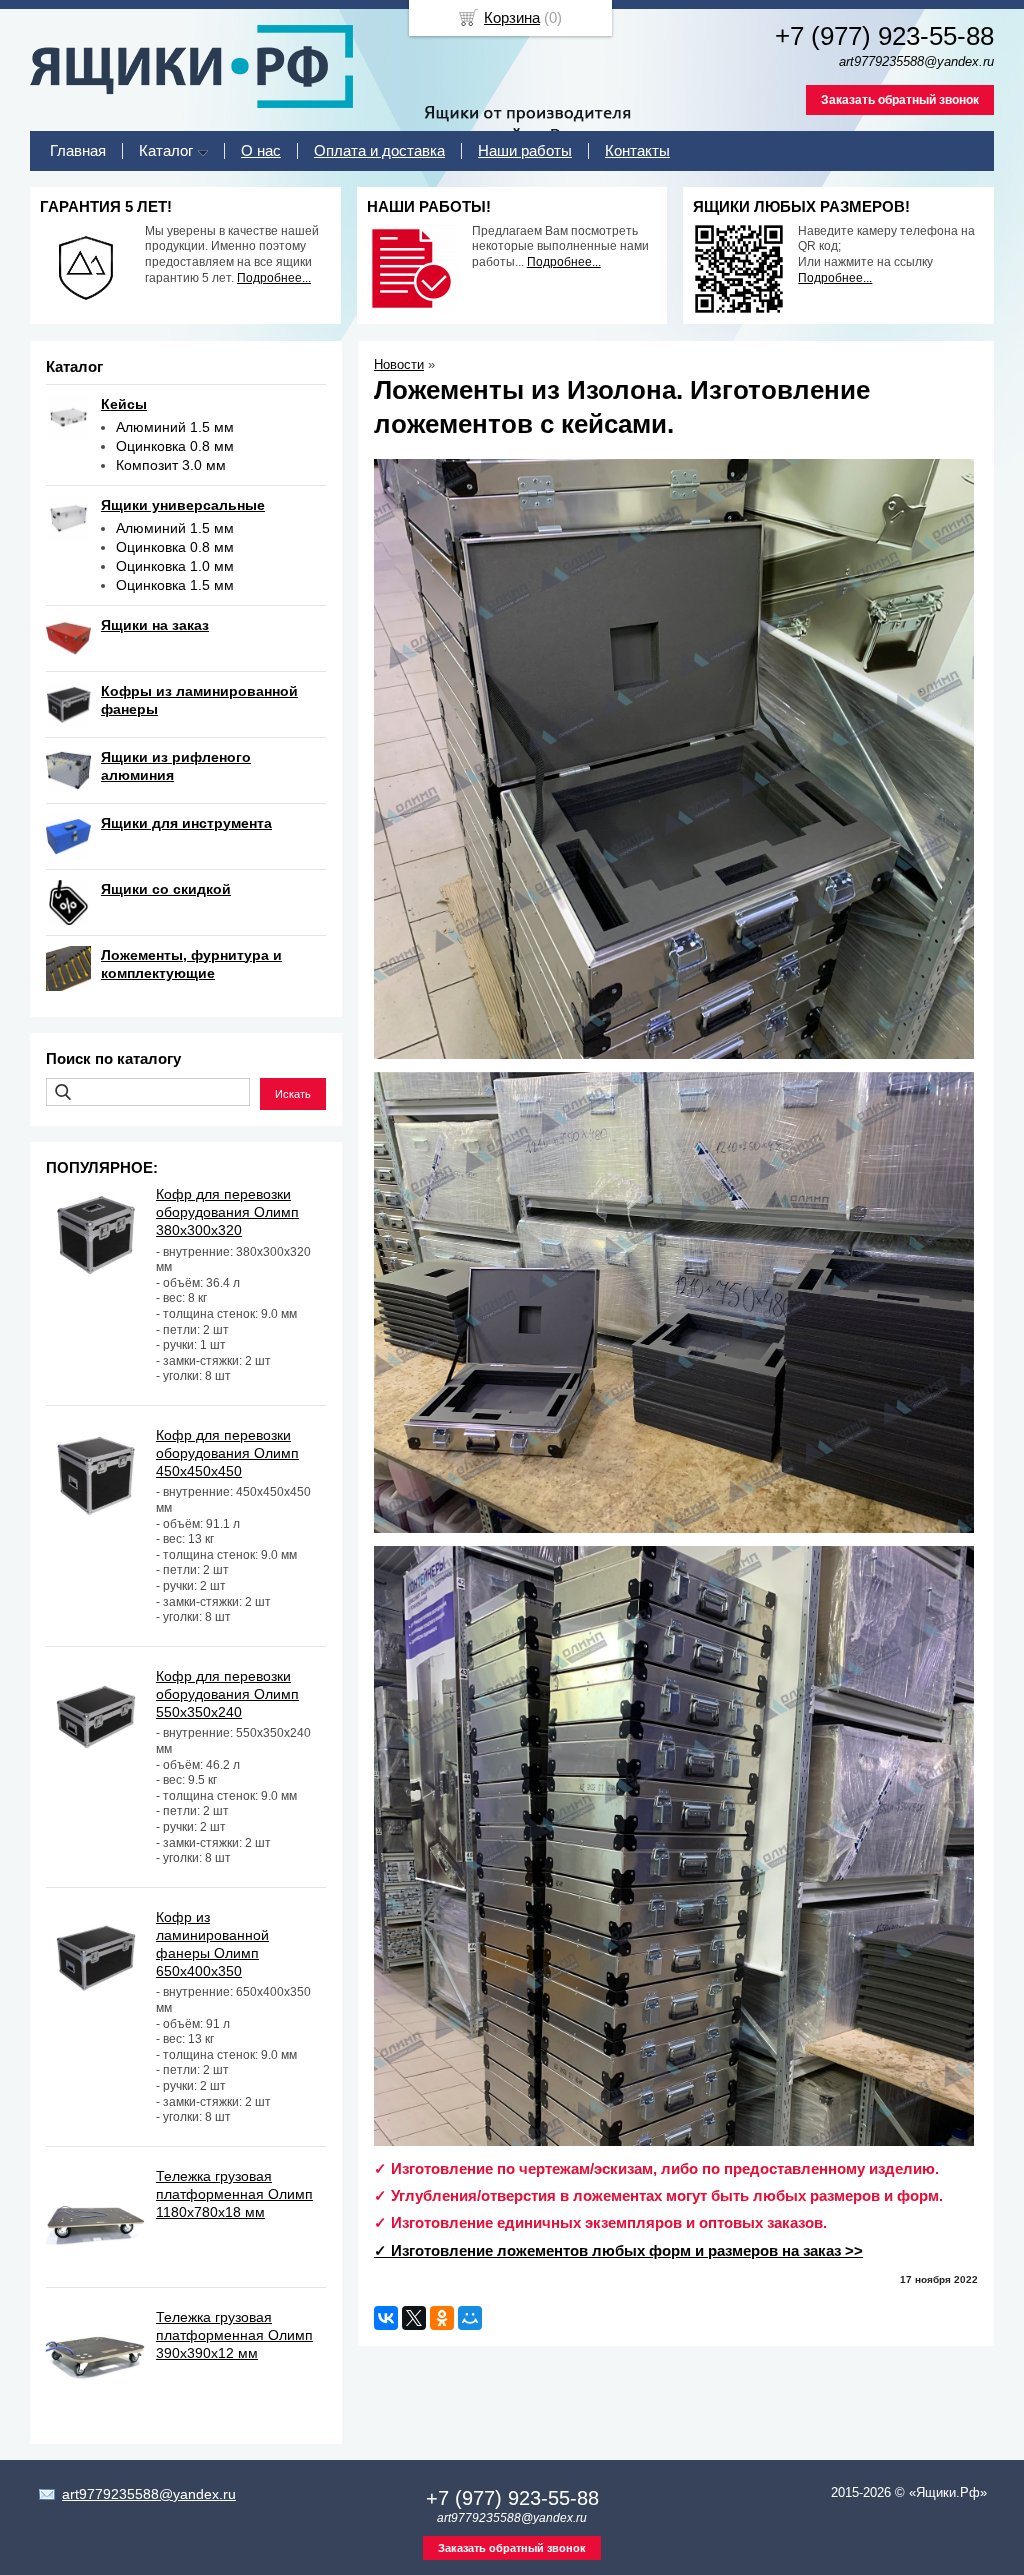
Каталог (166, 150)
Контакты (637, 150)
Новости (399, 364)
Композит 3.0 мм (171, 465)
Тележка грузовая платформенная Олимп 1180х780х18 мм (234, 2194)
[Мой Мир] (470, 2318)
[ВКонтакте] (386, 2318)
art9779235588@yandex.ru (149, 2494)
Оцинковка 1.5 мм (175, 585)
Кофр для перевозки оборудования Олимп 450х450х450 (227, 1453)
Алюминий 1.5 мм (175, 427)
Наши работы (525, 150)
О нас (261, 150)
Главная (78, 150)
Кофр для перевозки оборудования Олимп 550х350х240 (227, 1694)
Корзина (512, 17)
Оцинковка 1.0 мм (175, 566)
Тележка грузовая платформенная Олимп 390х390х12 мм (234, 2335)
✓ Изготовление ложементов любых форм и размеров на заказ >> (618, 2250)
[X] (414, 2318)
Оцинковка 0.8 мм (175, 446)
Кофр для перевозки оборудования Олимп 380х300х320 (227, 1212)
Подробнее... (274, 278)
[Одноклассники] (442, 2318)
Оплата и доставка (379, 150)
